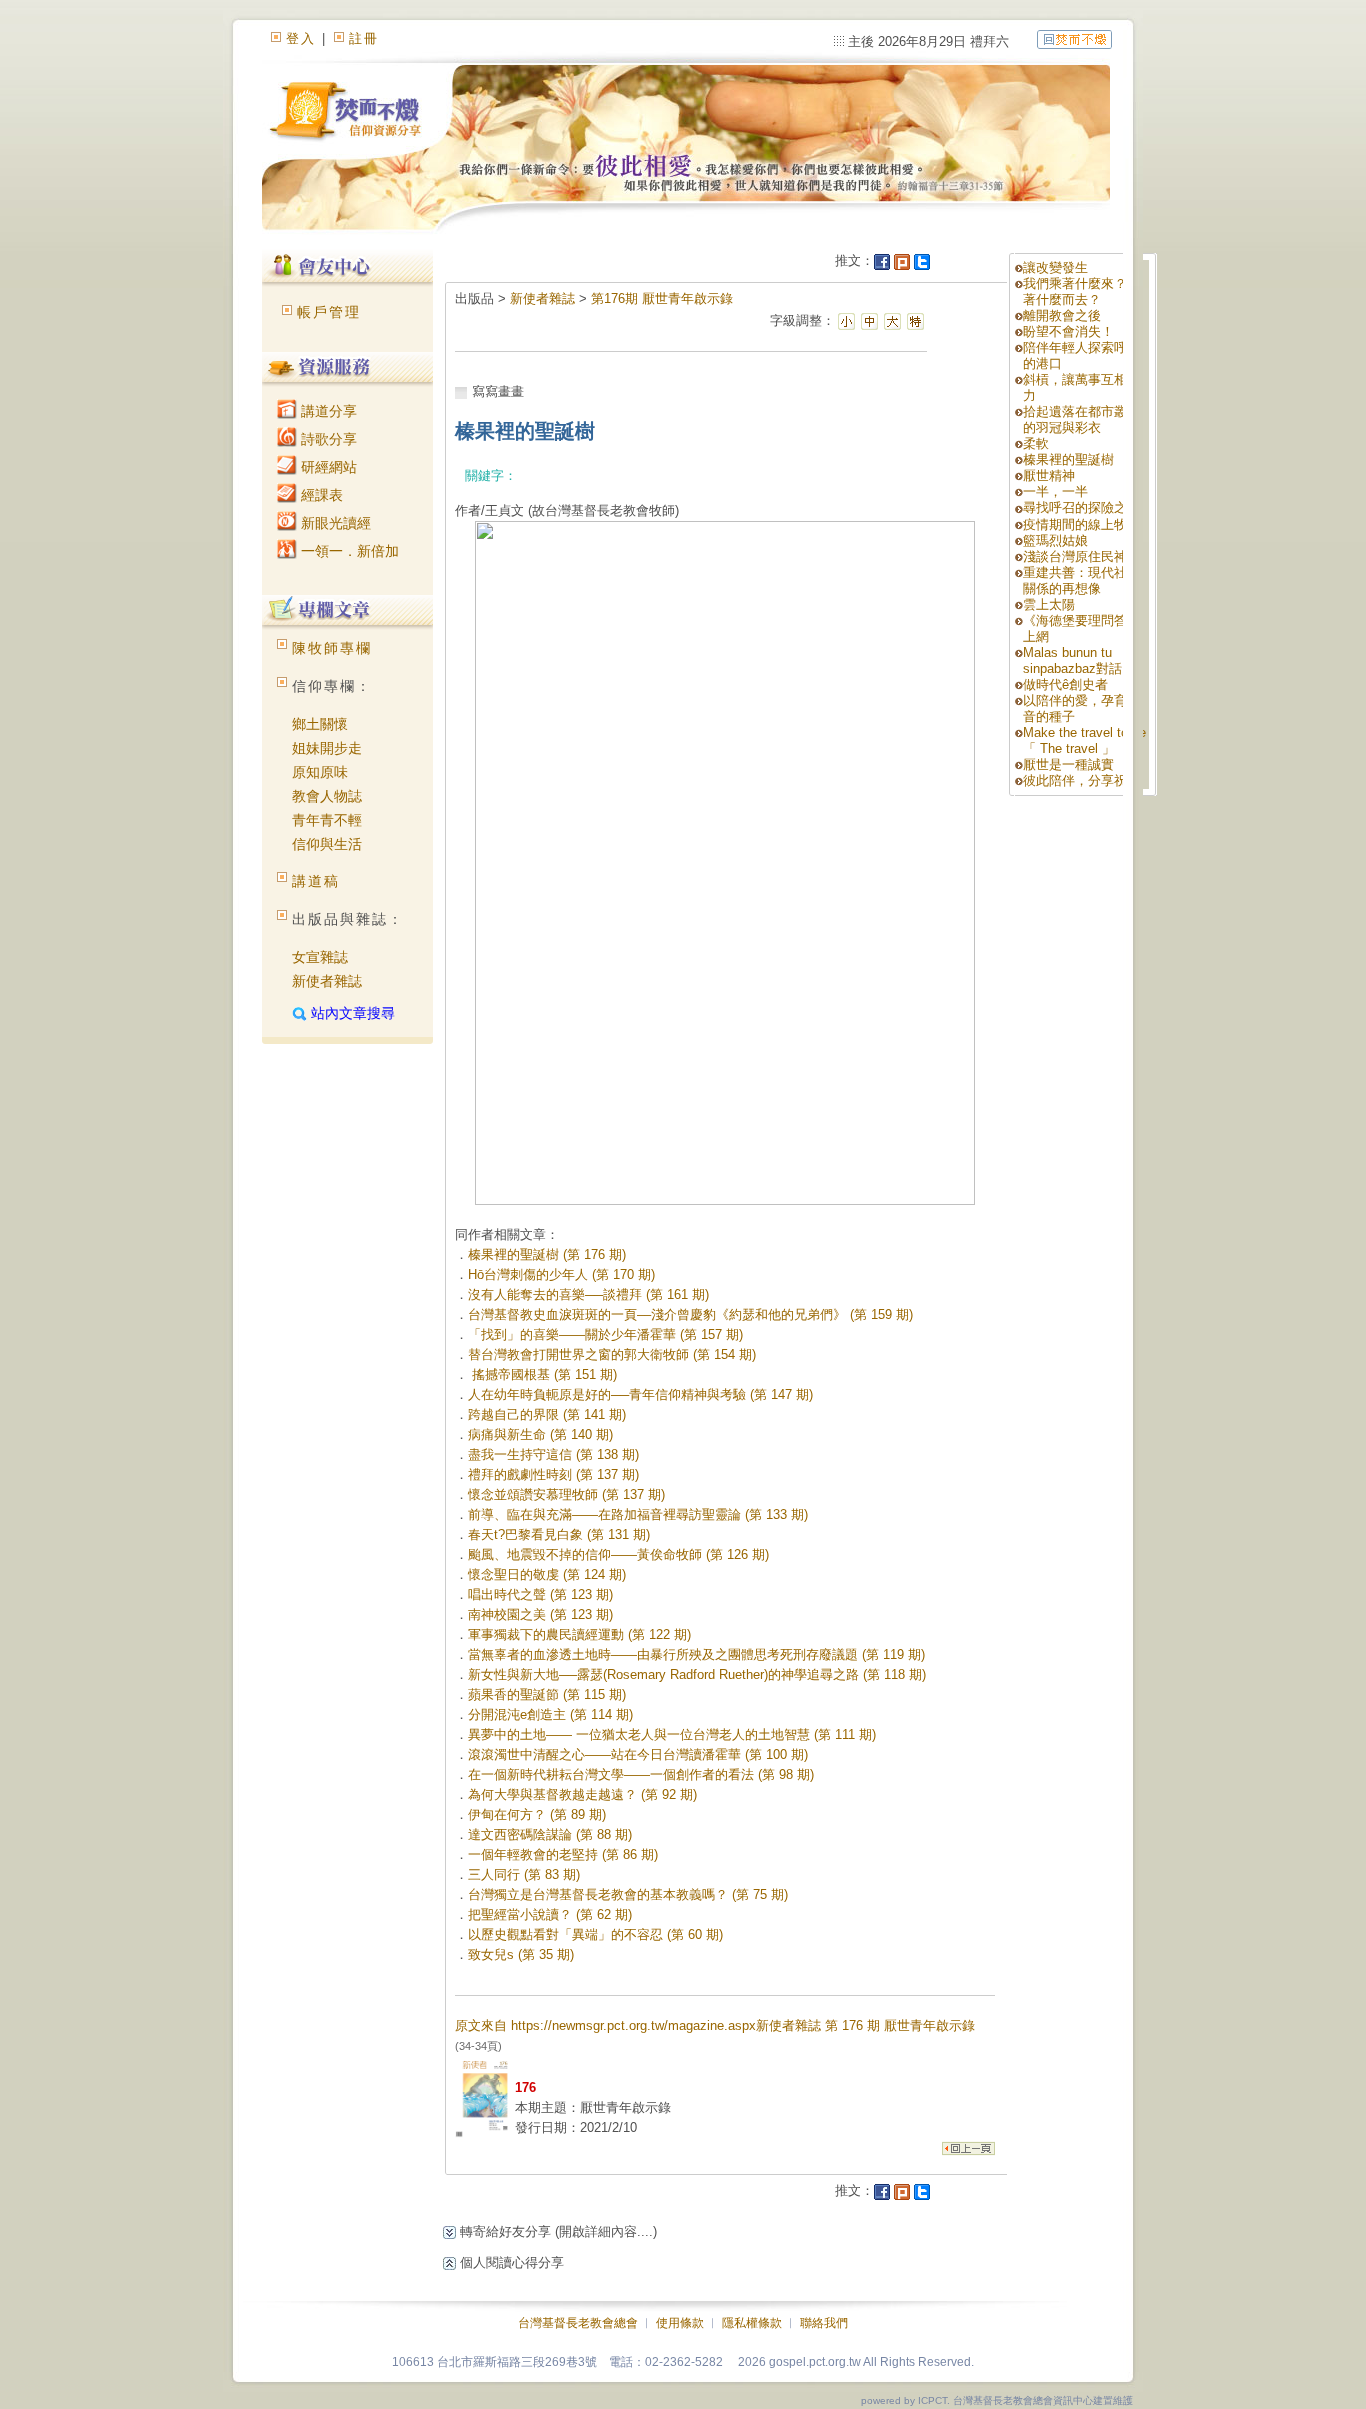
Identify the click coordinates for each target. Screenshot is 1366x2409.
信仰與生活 (327, 844)
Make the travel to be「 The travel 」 (1084, 740)
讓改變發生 (1055, 267)
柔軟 (1036, 443)
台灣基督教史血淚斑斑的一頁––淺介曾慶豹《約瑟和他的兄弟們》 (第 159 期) (690, 1314)
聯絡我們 (824, 2323)
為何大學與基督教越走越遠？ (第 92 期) (582, 1794)
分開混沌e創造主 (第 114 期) (550, 1714)
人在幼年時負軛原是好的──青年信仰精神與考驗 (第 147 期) (640, 1394)
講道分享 (327, 411)
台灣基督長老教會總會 (578, 2323)
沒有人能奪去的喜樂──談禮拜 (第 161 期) (588, 1294)
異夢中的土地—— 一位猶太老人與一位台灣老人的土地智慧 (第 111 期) (672, 1734)
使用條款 (680, 2323)
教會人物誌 (327, 796)
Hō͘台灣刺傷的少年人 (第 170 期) (561, 1274)
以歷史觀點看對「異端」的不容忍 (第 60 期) (595, 1934)
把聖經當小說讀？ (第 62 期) (550, 1914)
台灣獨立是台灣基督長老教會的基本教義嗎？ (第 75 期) (628, 1894)
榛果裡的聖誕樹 (1068, 459)
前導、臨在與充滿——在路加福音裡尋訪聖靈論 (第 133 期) (638, 1514)
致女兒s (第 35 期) (521, 1954)
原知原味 (320, 772)
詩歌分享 (327, 439)
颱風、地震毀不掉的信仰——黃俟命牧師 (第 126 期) (618, 1554)
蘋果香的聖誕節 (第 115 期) (547, 1694)
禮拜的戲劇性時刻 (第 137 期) (553, 1474)
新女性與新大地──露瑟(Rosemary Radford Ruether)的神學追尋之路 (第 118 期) (697, 1674)
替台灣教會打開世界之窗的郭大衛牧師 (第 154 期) (612, 1354)
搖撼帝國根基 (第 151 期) (542, 1374)
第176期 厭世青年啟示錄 (662, 298)
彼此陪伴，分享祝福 (1081, 780)
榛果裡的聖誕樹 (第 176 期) (547, 1254)
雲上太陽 (1049, 604)
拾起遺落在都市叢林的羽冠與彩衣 (1081, 419)
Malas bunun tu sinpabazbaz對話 (1072, 660)
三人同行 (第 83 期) (524, 1874)
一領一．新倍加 (348, 551)
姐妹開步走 (327, 748)
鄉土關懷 (320, 724)
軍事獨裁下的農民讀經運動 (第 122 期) (579, 1634)
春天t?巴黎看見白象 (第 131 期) (559, 1534)
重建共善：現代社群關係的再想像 (1081, 580)
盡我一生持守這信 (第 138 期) (553, 1454)
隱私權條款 (752, 2323)
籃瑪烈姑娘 (1055, 540)
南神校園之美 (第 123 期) (540, 1614)
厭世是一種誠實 (1068, 764)
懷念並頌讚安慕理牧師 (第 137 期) (566, 1494)
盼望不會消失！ (1068, 331)
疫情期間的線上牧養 (1081, 524)
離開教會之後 (1062, 315)
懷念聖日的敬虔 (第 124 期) (547, 1574)
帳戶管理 (329, 312)
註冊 (364, 38)
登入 (301, 38)
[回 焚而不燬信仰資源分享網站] (1074, 38)
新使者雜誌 (327, 981)
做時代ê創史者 (1065, 684)
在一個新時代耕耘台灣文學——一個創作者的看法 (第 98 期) (641, 1774)
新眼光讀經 (334, 523)
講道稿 (316, 881)
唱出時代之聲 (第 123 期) (540, 1594)
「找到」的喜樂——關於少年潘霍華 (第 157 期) (605, 1334)
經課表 (320, 495)
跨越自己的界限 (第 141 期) (547, 1414)
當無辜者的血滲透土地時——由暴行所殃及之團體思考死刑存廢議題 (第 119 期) (696, 1654)
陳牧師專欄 (332, 648)
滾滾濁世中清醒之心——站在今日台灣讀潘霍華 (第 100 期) (638, 1754)
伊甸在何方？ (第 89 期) (537, 1814)
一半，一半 (1055, 491)
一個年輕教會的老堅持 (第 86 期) (563, 1854)
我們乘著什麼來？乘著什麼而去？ (1081, 291)
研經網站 (327, 467)
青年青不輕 (327, 820)
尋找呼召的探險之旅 (1081, 507)
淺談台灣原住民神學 (1081, 556)
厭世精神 (1049, 475)
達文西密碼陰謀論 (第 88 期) (550, 1834)
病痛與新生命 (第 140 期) (540, 1434)
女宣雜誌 (320, 957)
